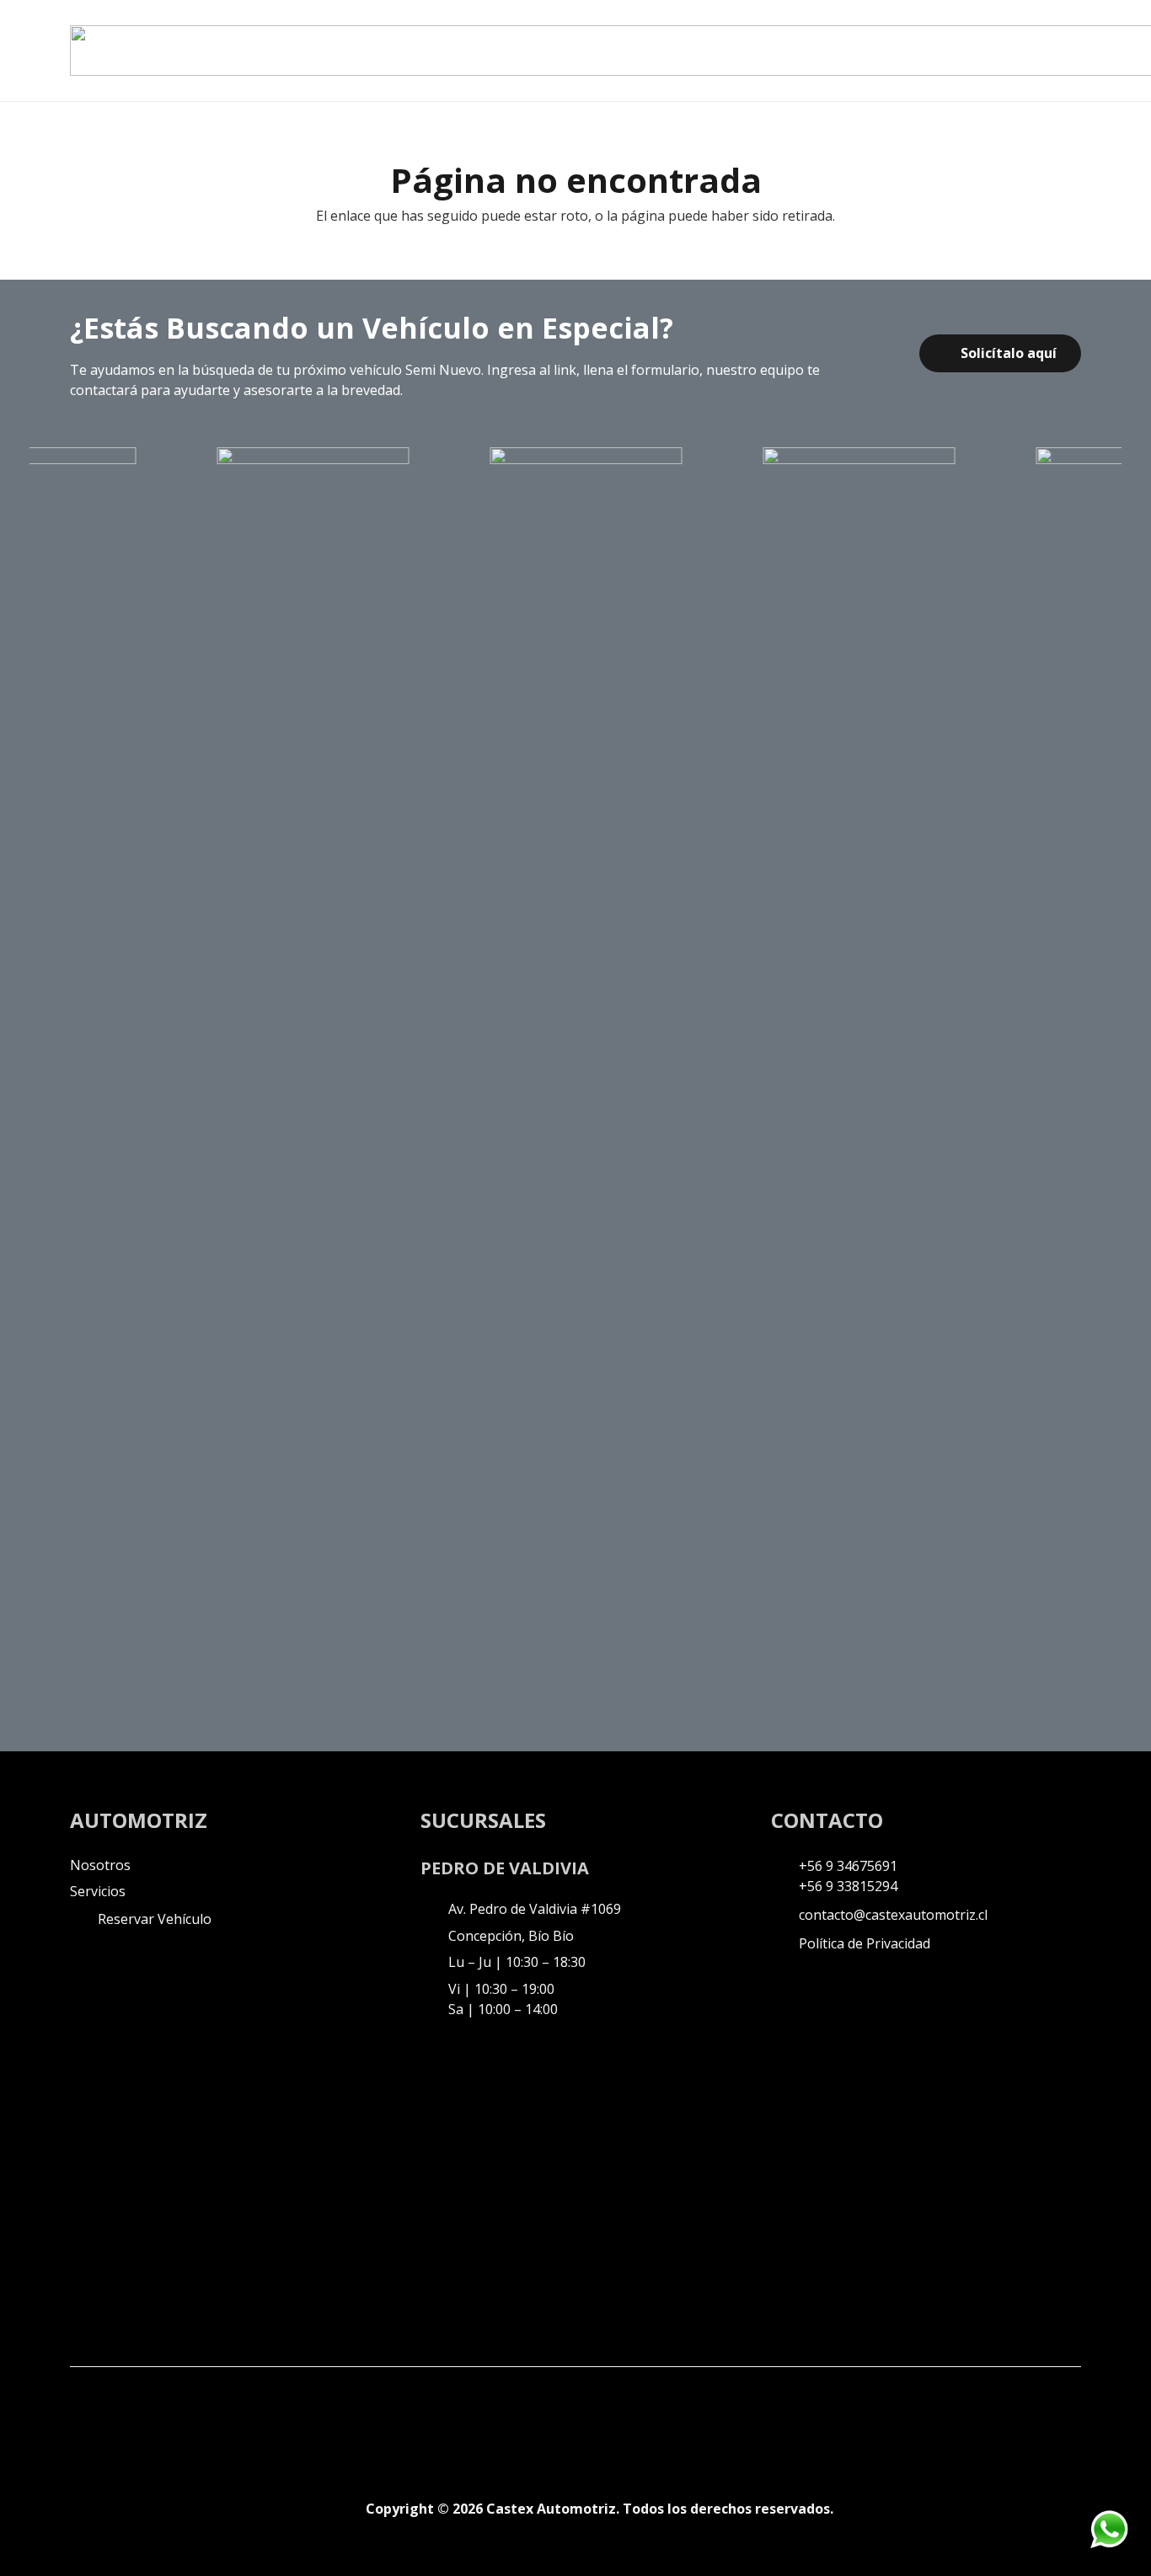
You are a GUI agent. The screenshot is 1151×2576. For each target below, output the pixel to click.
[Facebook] (80, 2419)
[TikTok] (155, 2419)
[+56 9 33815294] (785, 1886)
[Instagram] (117, 2421)
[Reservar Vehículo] (84, 1919)
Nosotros (100, 1865)
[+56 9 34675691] (785, 1866)
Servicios (98, 1891)
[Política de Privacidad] (785, 1943)
